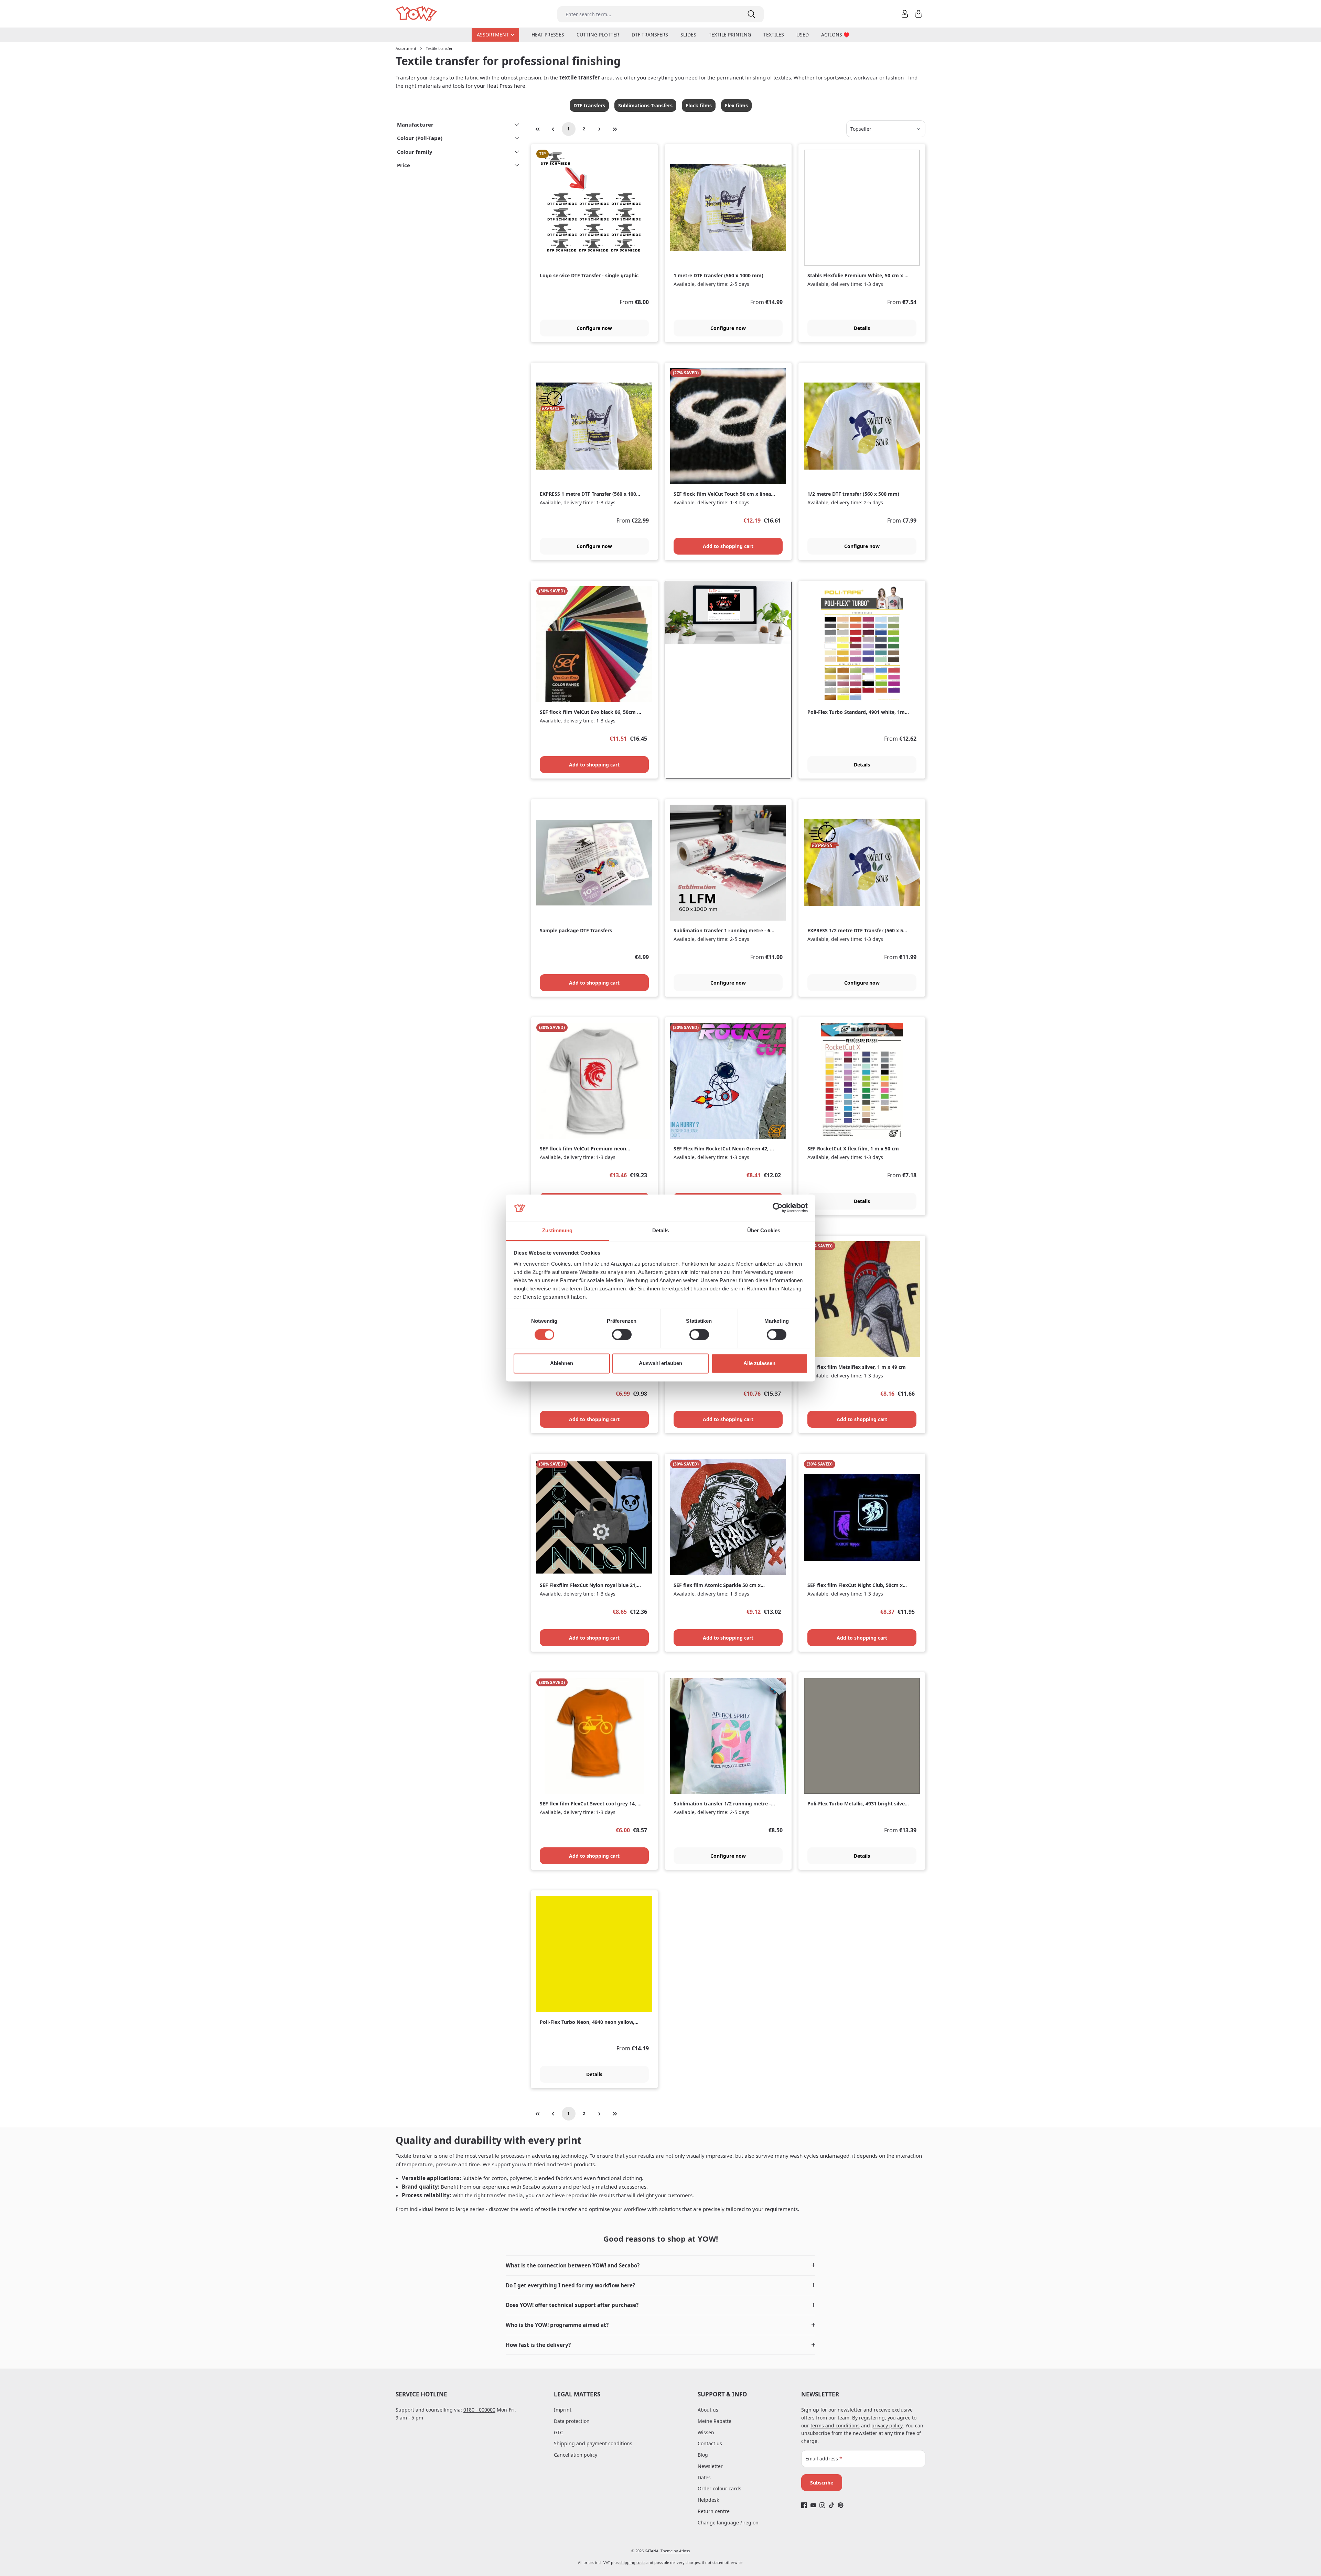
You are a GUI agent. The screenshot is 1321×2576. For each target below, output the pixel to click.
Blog (703, 2455)
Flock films (699, 105)
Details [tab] (661, 1230)
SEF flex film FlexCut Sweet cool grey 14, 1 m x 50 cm (590, 1804)
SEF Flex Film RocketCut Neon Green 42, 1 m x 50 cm (723, 1149)
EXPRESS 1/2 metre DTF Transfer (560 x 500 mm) (858, 931)
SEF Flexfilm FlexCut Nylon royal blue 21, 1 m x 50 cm (590, 1585)
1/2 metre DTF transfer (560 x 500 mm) (853, 494)
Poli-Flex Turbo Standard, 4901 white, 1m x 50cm (858, 712)
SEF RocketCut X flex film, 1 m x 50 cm (853, 1149)
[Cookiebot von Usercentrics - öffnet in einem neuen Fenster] (778, 1208)
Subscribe (822, 2483)
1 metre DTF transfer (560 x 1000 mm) (718, 276)
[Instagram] (822, 2505)
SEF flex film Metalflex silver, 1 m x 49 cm (857, 1367)
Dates (704, 2477)
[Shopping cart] (919, 14)
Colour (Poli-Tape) (420, 138)
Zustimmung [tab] (557, 1230)
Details (862, 328)
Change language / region (728, 2523)
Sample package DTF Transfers (576, 931)
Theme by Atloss (675, 2551)
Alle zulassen (759, 1363)
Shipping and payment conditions (593, 2443)
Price (404, 165)
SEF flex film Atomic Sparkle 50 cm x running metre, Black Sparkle (717, 1585)
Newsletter (710, 2466)
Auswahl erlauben (660, 1363)
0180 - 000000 (479, 2410)
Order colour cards (719, 2488)
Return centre (714, 2511)
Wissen (706, 2432)
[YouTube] (813, 2505)
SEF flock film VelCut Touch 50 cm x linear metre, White (723, 494)
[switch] (622, 1335)
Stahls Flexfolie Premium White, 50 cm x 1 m (857, 276)
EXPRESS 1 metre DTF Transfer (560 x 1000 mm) (589, 494)
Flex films (736, 105)
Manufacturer (415, 125)
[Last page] (615, 129)
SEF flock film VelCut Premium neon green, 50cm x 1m (583, 1149)
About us (708, 2410)
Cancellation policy (576, 2455)
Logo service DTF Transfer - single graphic (589, 276)
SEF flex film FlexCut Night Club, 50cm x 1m (855, 1585)
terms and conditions (835, 2425)
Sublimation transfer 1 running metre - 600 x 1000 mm (725, 931)
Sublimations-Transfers (645, 105)
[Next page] (600, 129)
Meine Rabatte (715, 2421)
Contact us (710, 2443)
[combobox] (648, 14)
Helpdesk (708, 2500)
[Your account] (905, 14)
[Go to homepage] (417, 14)
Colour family (415, 152)
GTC (559, 2432)
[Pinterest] (841, 2505)
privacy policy (887, 2425)
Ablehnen (562, 1363)
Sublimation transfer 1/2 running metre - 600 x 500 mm (722, 1804)
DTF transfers (589, 105)
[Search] (751, 14)
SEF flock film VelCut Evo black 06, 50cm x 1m (590, 712)
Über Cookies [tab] (764, 1230)
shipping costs (632, 2562)
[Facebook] (804, 2505)
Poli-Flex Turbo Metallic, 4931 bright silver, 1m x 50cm (858, 1804)
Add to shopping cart (728, 546)
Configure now (594, 328)
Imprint (563, 2410)
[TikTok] (832, 2505)
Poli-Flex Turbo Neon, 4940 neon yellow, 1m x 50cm (587, 2022)
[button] (660, 2266)
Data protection (572, 2421)
